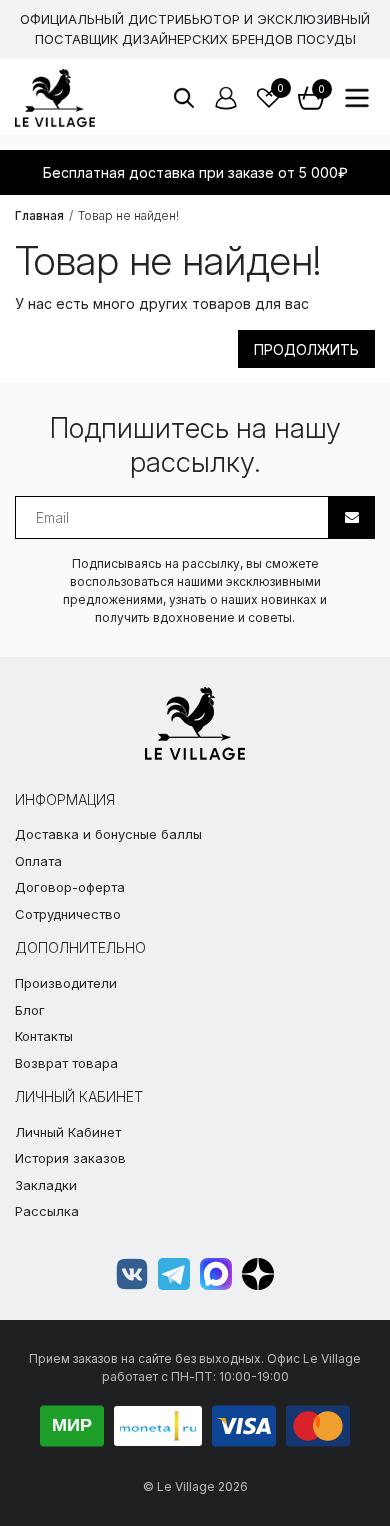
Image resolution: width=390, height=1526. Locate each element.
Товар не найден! (128, 215)
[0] (269, 98)
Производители (66, 983)
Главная (39, 215)
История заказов (70, 1158)
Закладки (46, 1185)
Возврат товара (66, 1063)
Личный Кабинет (68, 1132)
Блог (30, 1010)
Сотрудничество (68, 914)
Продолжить (306, 349)
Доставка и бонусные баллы (108, 834)
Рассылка (47, 1211)
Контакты (44, 1036)
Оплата (38, 861)
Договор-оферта (70, 887)
